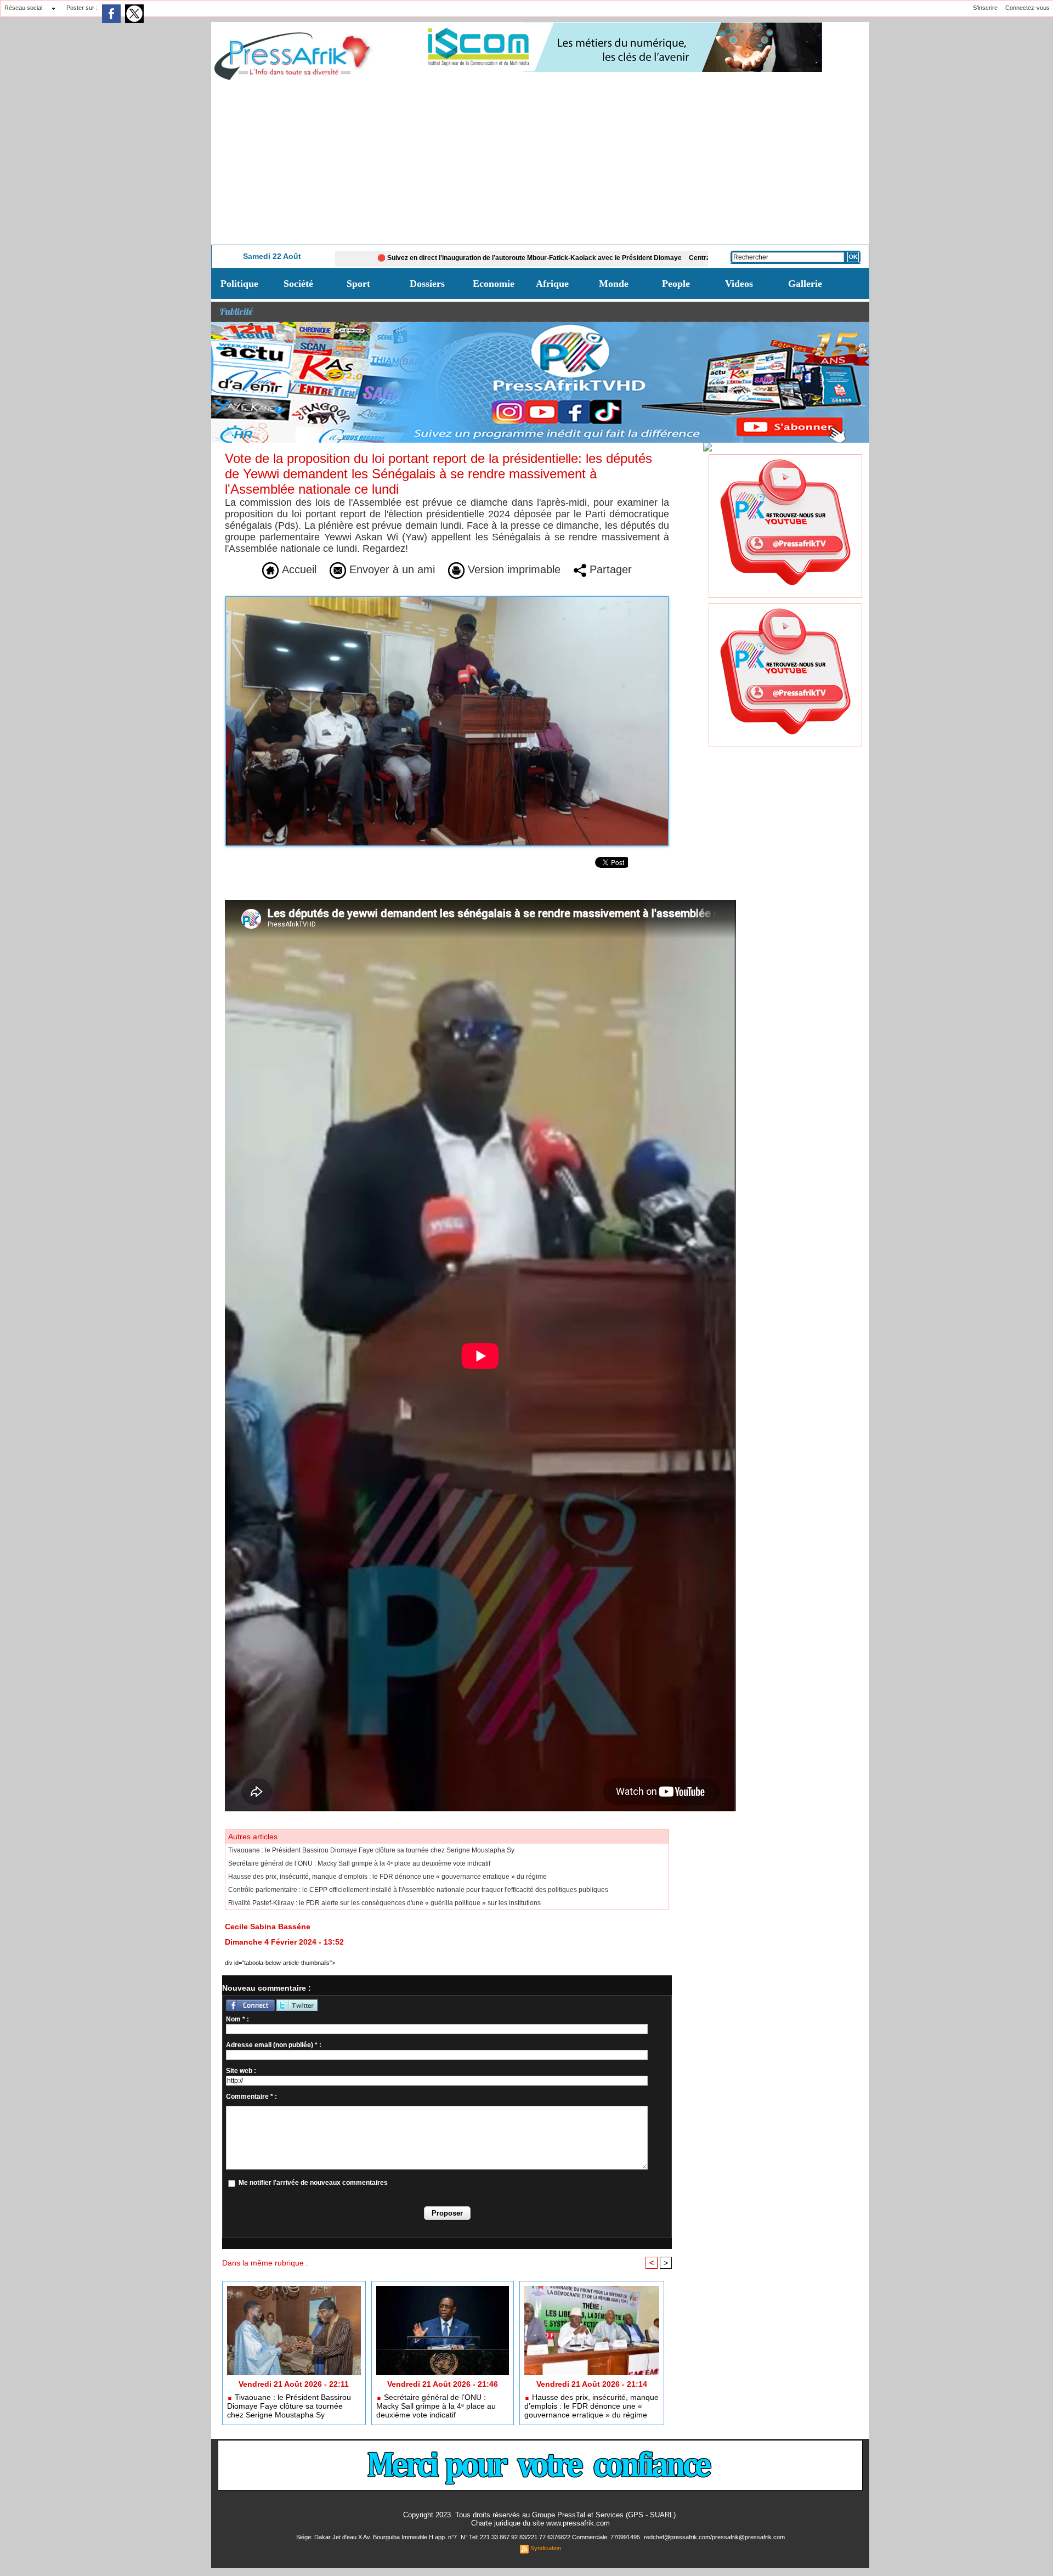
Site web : (241, 2071)
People (676, 284)
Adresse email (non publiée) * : (274, 2045)
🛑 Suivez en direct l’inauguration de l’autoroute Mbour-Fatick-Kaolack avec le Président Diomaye (424, 258)
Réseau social (23, 8)
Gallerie (805, 284)
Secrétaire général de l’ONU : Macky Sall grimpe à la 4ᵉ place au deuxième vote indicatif (359, 1863)
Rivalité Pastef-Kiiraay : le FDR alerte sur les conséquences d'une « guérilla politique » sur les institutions (384, 1903)
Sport (358, 284)
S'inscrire (985, 8)
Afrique (552, 284)
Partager (609, 569)
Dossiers (427, 284)
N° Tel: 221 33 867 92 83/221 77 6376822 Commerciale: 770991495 (551, 2537)
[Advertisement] (540, 162)
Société (298, 284)
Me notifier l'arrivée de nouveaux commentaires (313, 2183)
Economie (494, 284)
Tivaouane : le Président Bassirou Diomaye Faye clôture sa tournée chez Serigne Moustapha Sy (371, 1850)
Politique (239, 284)
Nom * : (237, 2019)
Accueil (298, 569)
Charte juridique (496, 2523)
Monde (614, 284)
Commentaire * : (251, 2097)
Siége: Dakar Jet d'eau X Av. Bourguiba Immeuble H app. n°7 (377, 2537)
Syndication (546, 2548)
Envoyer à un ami (390, 569)
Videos (739, 284)
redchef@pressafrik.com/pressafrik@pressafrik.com (714, 2537)
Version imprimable (513, 569)
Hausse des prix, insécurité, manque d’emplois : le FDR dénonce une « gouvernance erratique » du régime (387, 1877)
